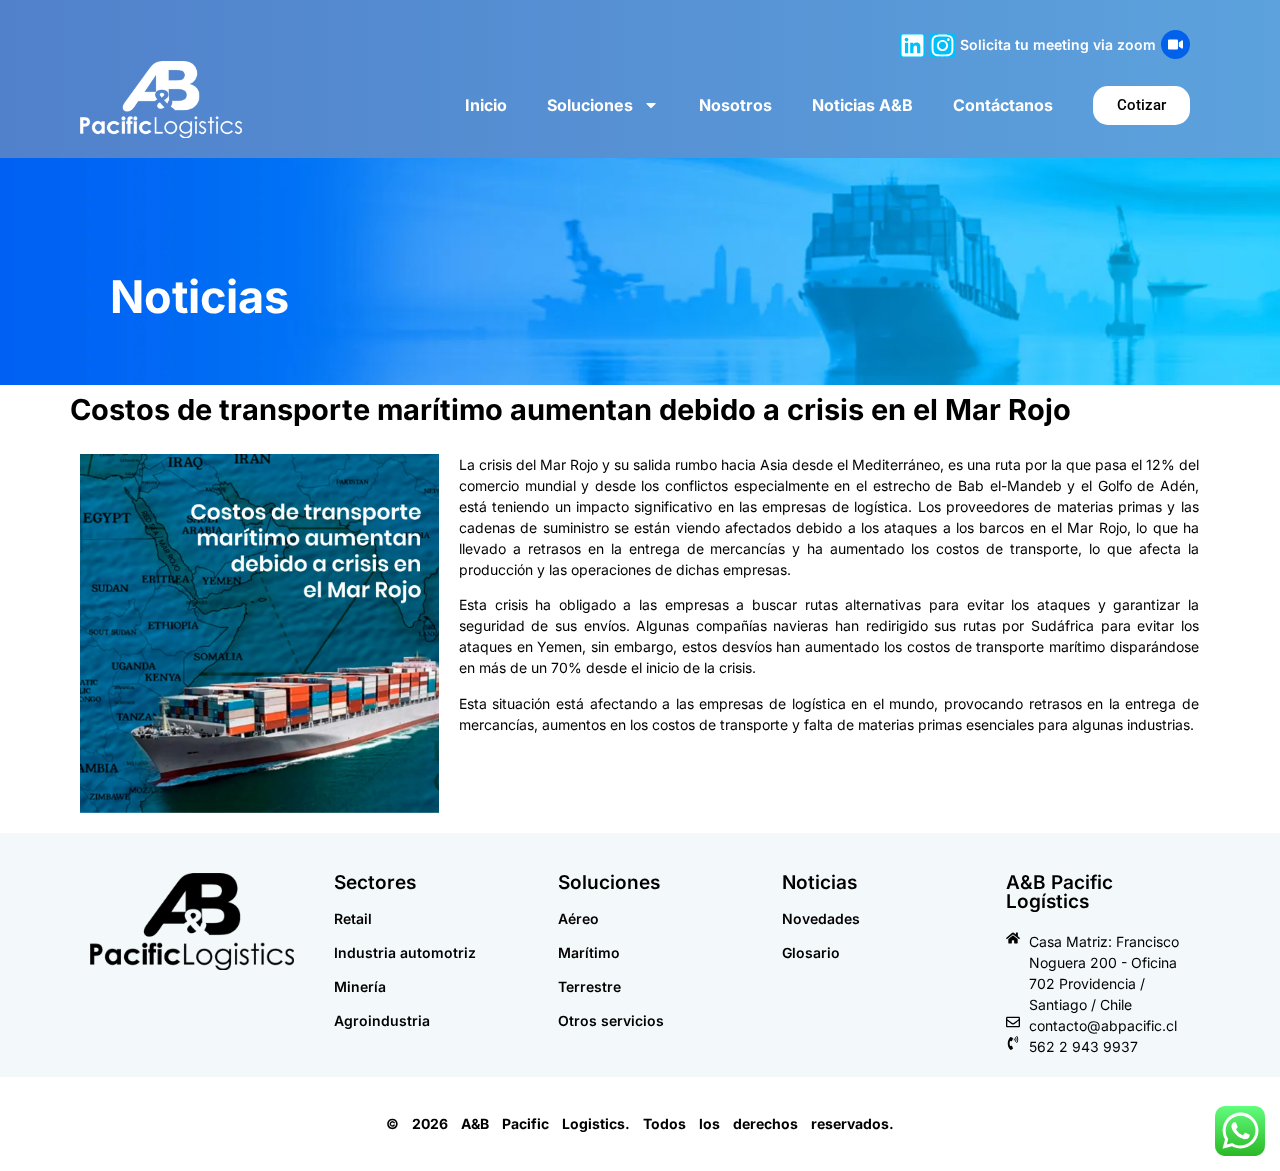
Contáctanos (1003, 105)
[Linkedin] (912, 45)
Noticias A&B (862, 105)
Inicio (486, 105)
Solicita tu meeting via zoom (1058, 44)
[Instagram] (942, 45)
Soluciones (590, 105)
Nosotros (735, 105)
